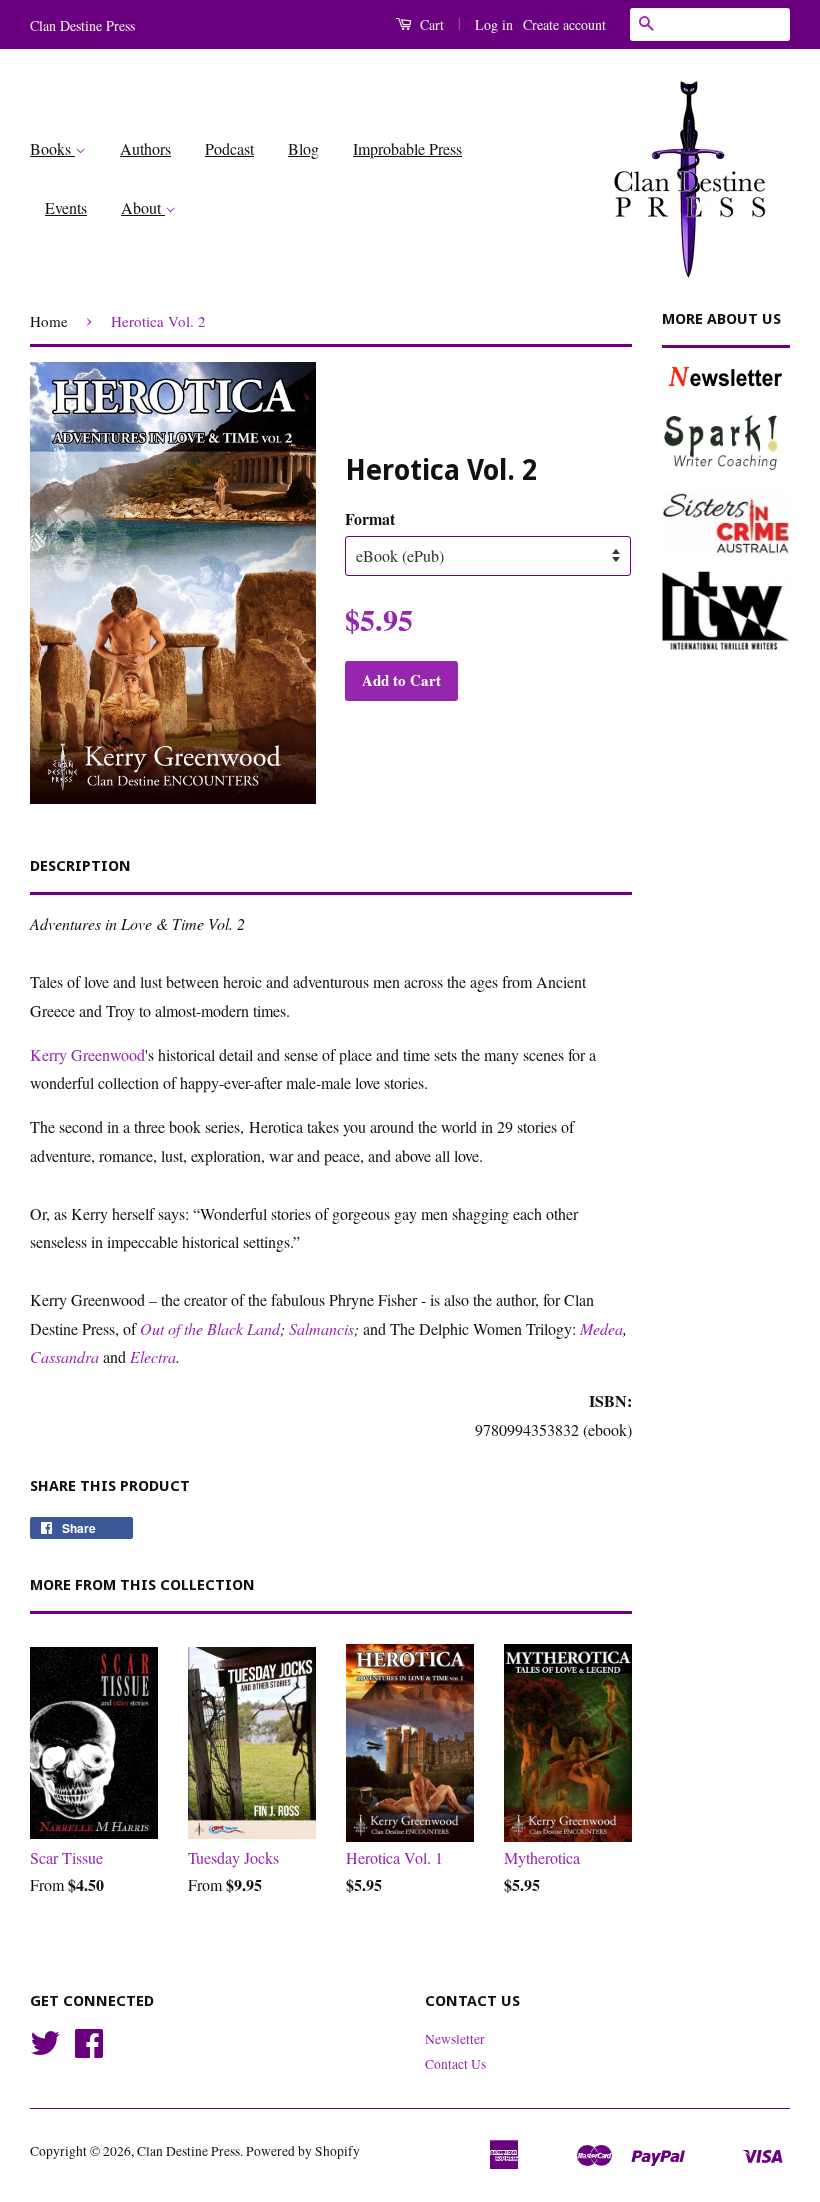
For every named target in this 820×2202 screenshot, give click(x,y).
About (143, 207)
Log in (494, 24)
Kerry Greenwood (87, 1054)
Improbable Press (407, 148)
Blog (303, 148)
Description (80, 866)
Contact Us (455, 2064)
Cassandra (64, 1356)
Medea (601, 1328)
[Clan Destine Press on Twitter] (45, 2050)
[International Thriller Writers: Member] (726, 610)
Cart (430, 24)
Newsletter (455, 2039)
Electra (153, 1356)
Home (49, 321)
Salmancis (321, 1328)
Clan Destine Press (188, 2151)
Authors (145, 148)
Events (66, 207)
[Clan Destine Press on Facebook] (89, 2050)
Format (370, 518)
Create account (564, 24)
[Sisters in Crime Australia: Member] (726, 523)
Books (52, 148)
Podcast (229, 148)
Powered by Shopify (303, 2151)
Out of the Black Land (210, 1328)
